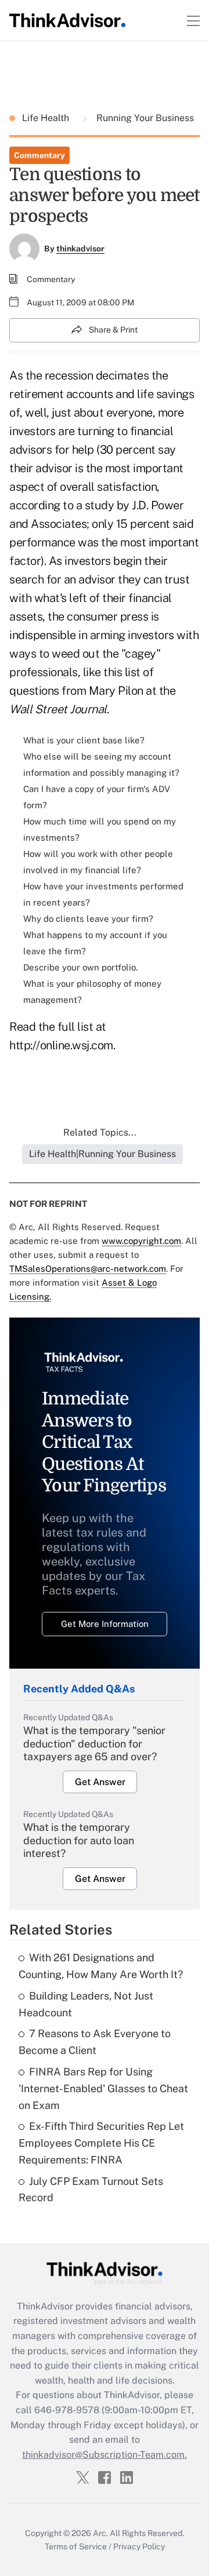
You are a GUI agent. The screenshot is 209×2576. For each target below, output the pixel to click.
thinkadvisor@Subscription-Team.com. (105, 2455)
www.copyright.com (141, 1241)
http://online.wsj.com (61, 1045)
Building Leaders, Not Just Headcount (86, 2004)
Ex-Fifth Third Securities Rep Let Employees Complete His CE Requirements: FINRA (101, 2143)
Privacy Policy (139, 2546)
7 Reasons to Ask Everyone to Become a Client (95, 2042)
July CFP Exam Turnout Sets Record (91, 2190)
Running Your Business (144, 118)
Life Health (47, 118)
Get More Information (105, 1624)
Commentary (39, 155)
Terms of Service (76, 2546)
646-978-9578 (67, 2410)
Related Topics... (100, 1132)
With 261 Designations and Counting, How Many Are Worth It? (101, 1966)
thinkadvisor (80, 249)
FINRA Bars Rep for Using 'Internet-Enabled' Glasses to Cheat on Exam (103, 2088)
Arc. (100, 2533)
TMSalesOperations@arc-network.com (88, 1269)
